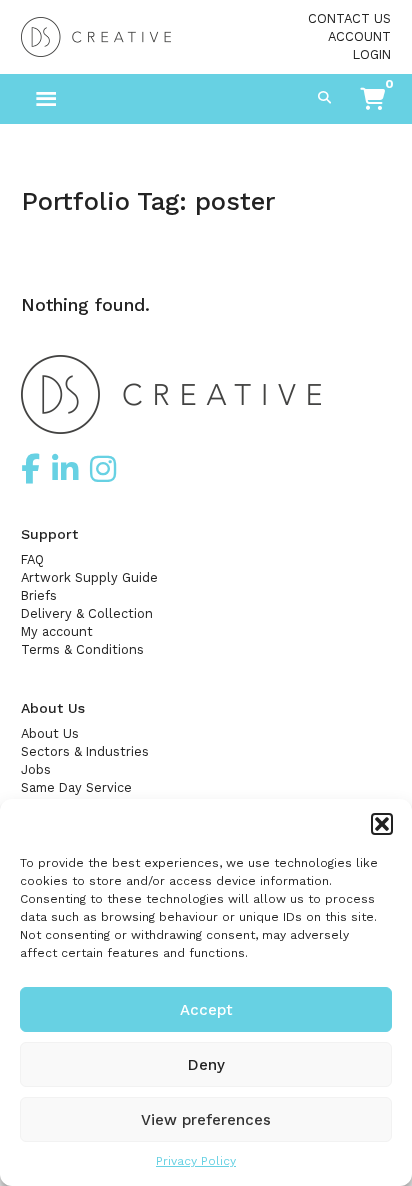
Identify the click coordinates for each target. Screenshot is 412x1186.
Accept (206, 1010)
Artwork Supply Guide (89, 577)
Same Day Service (76, 787)
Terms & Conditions (82, 649)
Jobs (36, 769)
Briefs (39, 595)
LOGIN (372, 54)
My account (57, 631)
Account (359, 36)
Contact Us (349, 18)
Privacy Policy (196, 1161)
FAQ (32, 559)
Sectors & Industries (85, 751)
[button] (382, 824)
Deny (206, 1065)
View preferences (206, 1120)
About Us (50, 733)
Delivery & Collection (87, 613)
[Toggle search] (324, 99)
